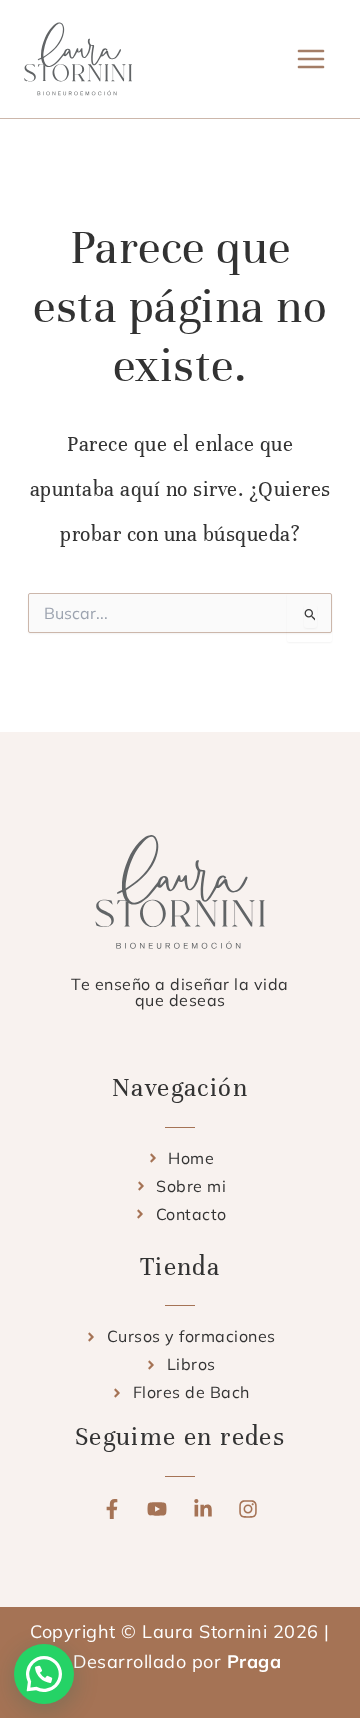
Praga (257, 1661)
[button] (44, 1674)
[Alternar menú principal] (311, 58)
